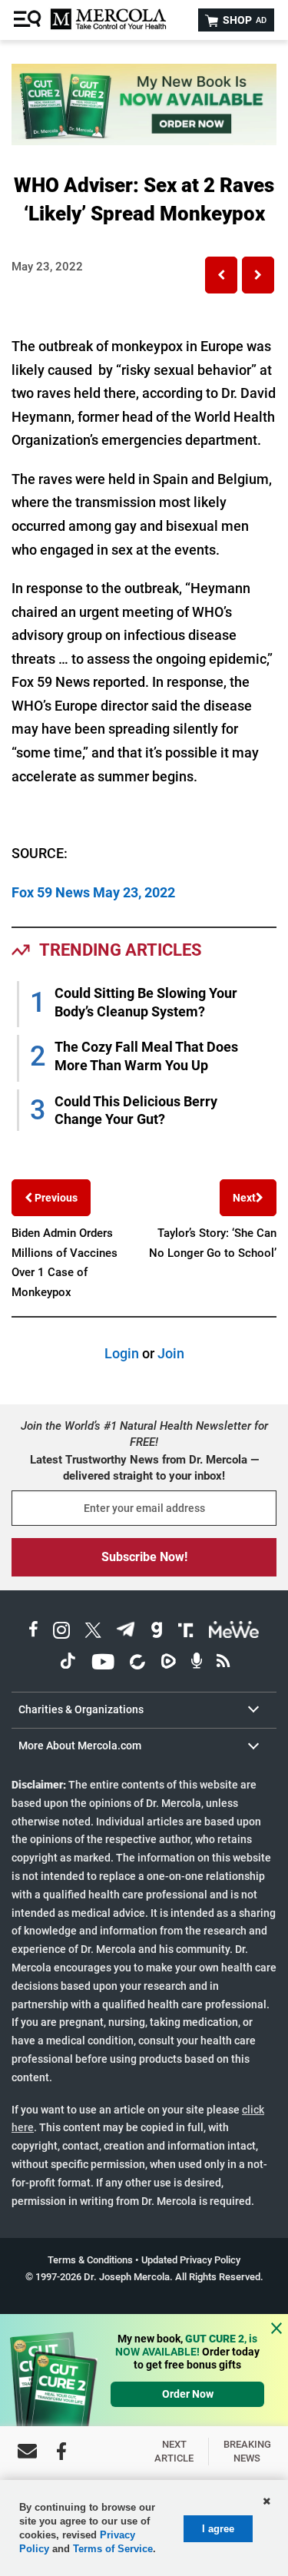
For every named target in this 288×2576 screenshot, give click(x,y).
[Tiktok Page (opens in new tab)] (68, 1664)
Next (244, 1198)
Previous (55, 1198)
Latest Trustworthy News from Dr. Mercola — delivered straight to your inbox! (144, 1468)
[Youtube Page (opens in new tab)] (103, 1664)
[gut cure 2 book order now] (144, 140)
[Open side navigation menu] (29, 20)
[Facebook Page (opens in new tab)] (33, 1632)
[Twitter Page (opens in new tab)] (93, 1632)
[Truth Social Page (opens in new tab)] (186, 1632)
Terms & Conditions (90, 2260)
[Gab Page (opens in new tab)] (157, 1632)
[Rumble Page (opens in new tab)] (168, 1664)
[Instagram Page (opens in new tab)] (61, 1632)
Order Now (188, 2394)
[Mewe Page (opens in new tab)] (234, 1632)
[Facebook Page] (61, 2451)
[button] (221, 275)
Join (171, 1353)
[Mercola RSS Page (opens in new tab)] (223, 1664)
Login (122, 1353)
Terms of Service (113, 2549)
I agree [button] (218, 2529)
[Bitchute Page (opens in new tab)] (137, 1664)
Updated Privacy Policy (191, 2260)
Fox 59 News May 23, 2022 (93, 892)
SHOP (243, 20)
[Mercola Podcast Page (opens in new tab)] (197, 1664)
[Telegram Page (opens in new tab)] (126, 1632)
